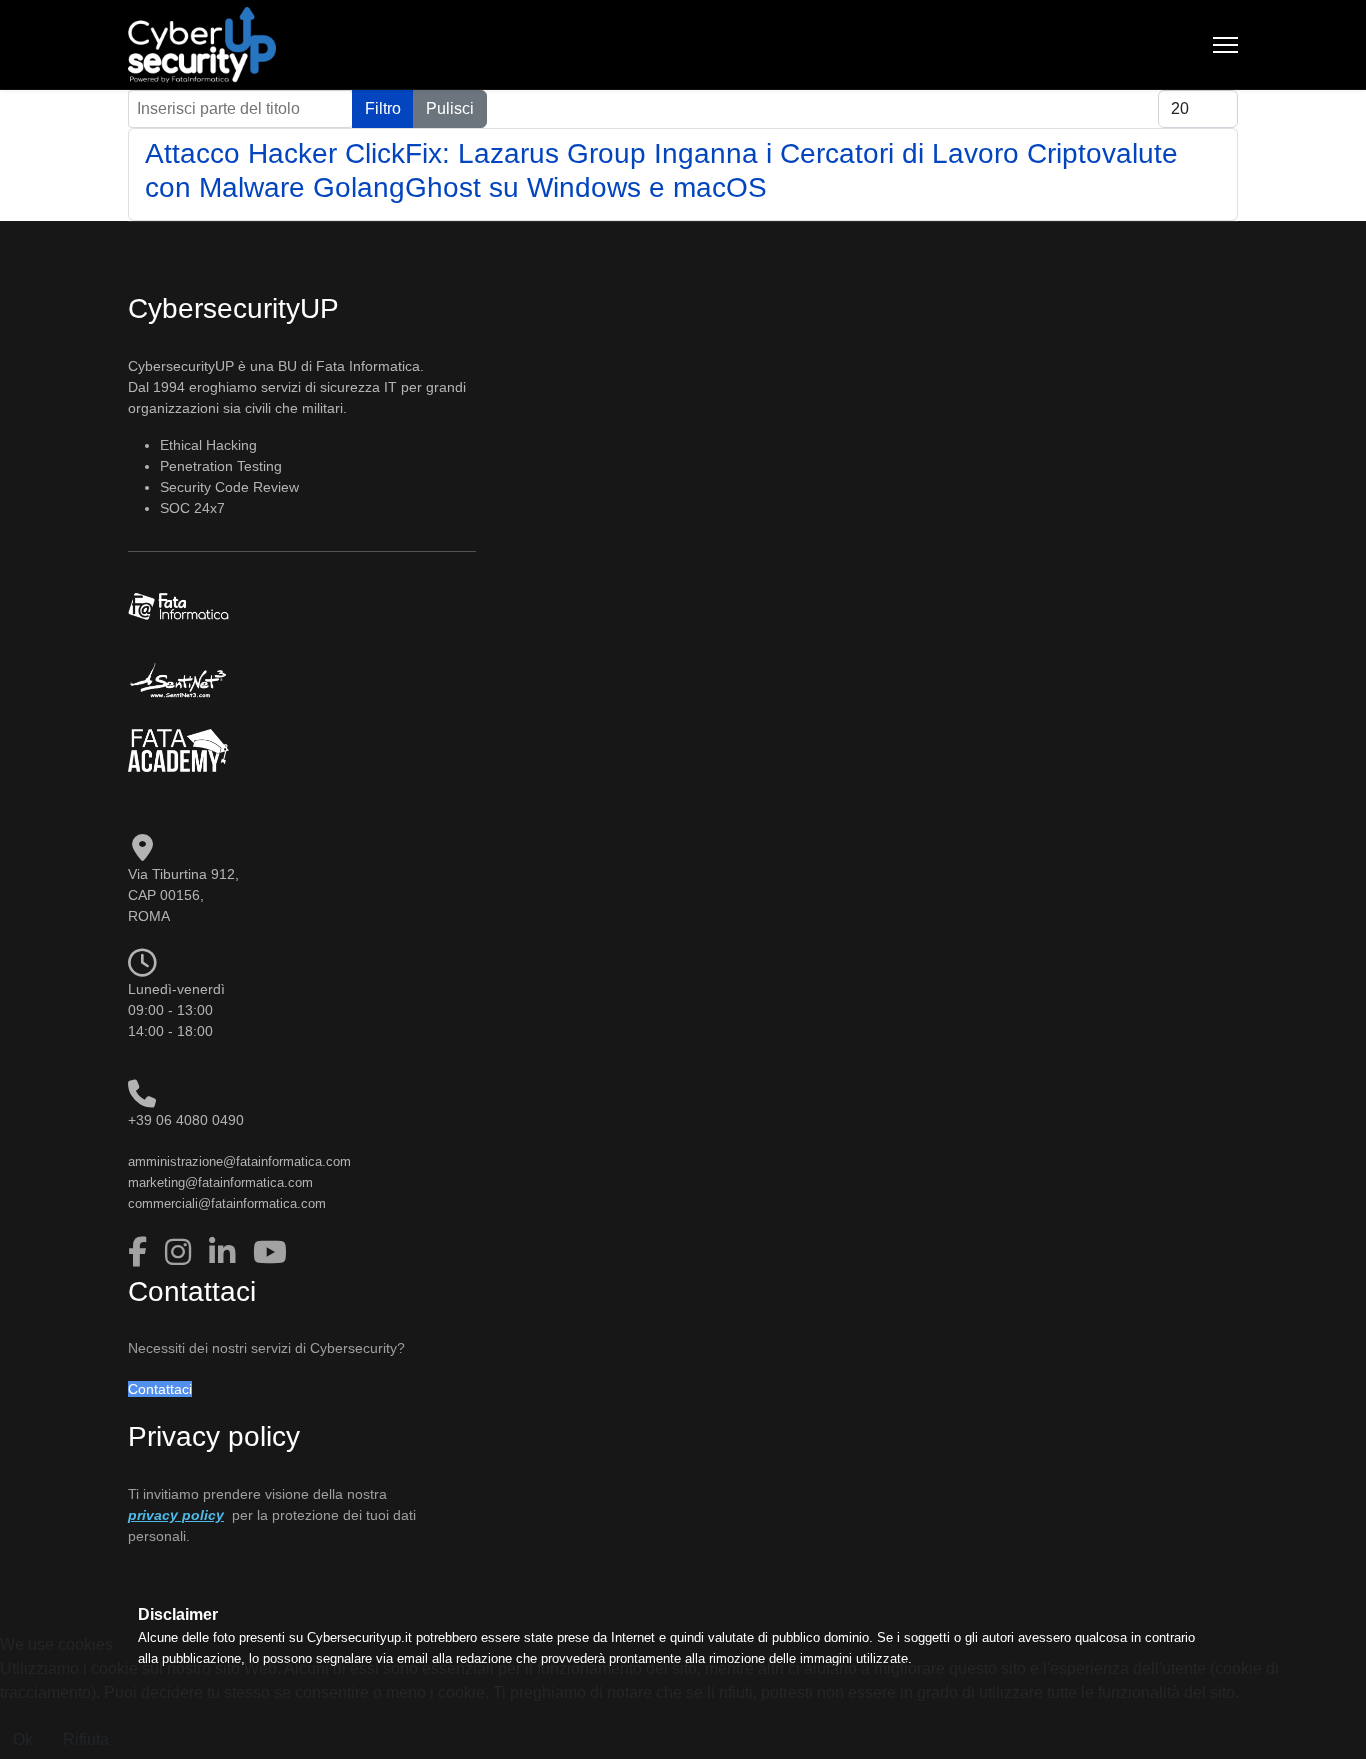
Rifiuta (86, 1739)
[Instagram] (182, 1252)
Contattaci (160, 1389)
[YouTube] (270, 1252)
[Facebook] (141, 1252)
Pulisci (450, 108)
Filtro (383, 108)
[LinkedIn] (226, 1252)
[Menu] (1225, 45)
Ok (23, 1739)
